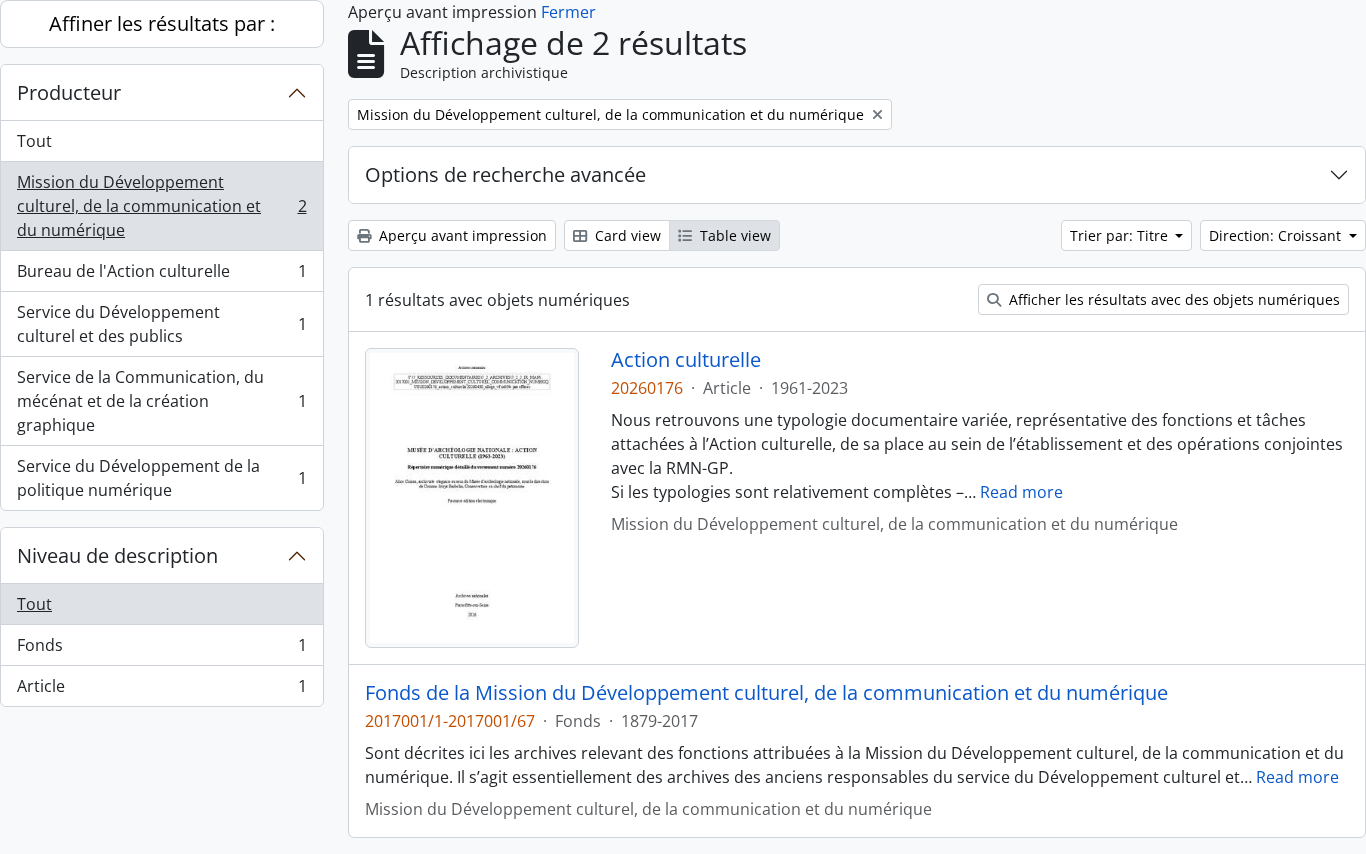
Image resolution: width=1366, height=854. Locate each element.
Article (161, 690)
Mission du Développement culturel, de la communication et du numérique (161, 206)
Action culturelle (686, 360)
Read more (1021, 492)
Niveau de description (117, 555)
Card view (626, 235)
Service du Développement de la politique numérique (161, 478)
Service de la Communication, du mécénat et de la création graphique (161, 401)
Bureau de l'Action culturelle (161, 276)
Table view (733, 235)
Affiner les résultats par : (162, 23)
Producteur (69, 92)
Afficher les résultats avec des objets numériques (1172, 299)
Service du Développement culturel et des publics (161, 324)
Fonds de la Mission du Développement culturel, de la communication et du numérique (766, 693)
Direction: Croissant (1277, 235)
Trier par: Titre (1121, 235)
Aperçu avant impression (461, 235)
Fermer (568, 12)
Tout (34, 141)
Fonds (161, 650)
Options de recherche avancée (505, 174)
